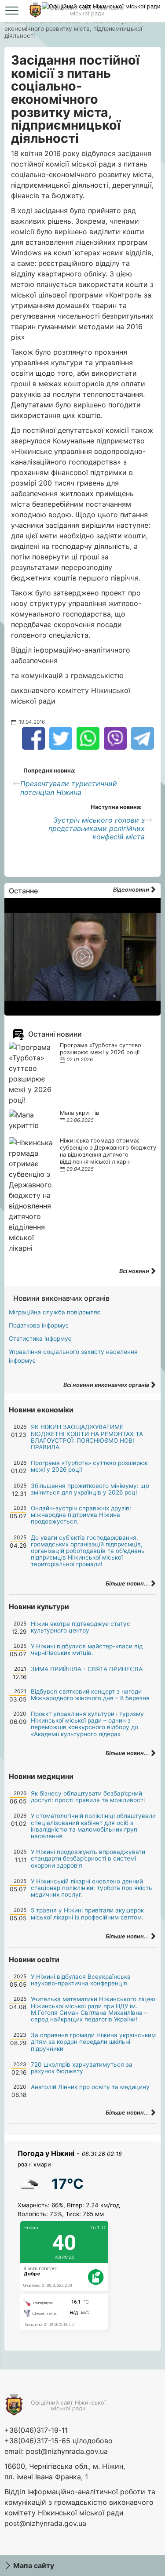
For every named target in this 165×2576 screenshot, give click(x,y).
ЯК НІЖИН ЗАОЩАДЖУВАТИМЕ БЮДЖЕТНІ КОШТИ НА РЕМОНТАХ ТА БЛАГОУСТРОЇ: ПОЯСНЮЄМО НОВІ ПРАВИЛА (87, 1437)
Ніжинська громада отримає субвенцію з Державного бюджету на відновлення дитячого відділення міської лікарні (108, 1151)
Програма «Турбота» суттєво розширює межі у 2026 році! (101, 1049)
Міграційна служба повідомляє (55, 1312)
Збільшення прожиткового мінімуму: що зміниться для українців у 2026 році (90, 1489)
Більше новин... (128, 1584)
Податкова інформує (39, 1325)
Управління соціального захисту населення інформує (73, 1356)
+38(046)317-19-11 (36, 2430)
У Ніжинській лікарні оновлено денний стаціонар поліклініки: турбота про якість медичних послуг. (92, 1888)
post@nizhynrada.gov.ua (67, 2451)
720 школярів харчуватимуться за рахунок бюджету (82, 2068)
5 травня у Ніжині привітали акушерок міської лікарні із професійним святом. (87, 1914)
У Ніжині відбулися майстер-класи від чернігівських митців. (87, 1649)
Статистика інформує (40, 1339)
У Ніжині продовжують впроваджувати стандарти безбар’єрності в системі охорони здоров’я (88, 1858)
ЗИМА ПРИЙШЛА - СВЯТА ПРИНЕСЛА (87, 1669)
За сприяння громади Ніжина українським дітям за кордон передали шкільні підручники (93, 2042)
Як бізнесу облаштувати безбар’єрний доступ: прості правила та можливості (88, 1797)
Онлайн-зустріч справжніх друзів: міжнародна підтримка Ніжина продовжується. (81, 1515)
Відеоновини (132, 890)
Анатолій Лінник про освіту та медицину (90, 2087)
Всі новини (135, 1271)
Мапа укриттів (79, 1113)
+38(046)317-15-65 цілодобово (59, 2441)
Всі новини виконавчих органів (107, 1385)
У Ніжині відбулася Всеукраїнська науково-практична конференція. (81, 1980)
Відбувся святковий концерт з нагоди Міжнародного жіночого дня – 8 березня (90, 1695)
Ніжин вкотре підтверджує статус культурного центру (81, 1627)
